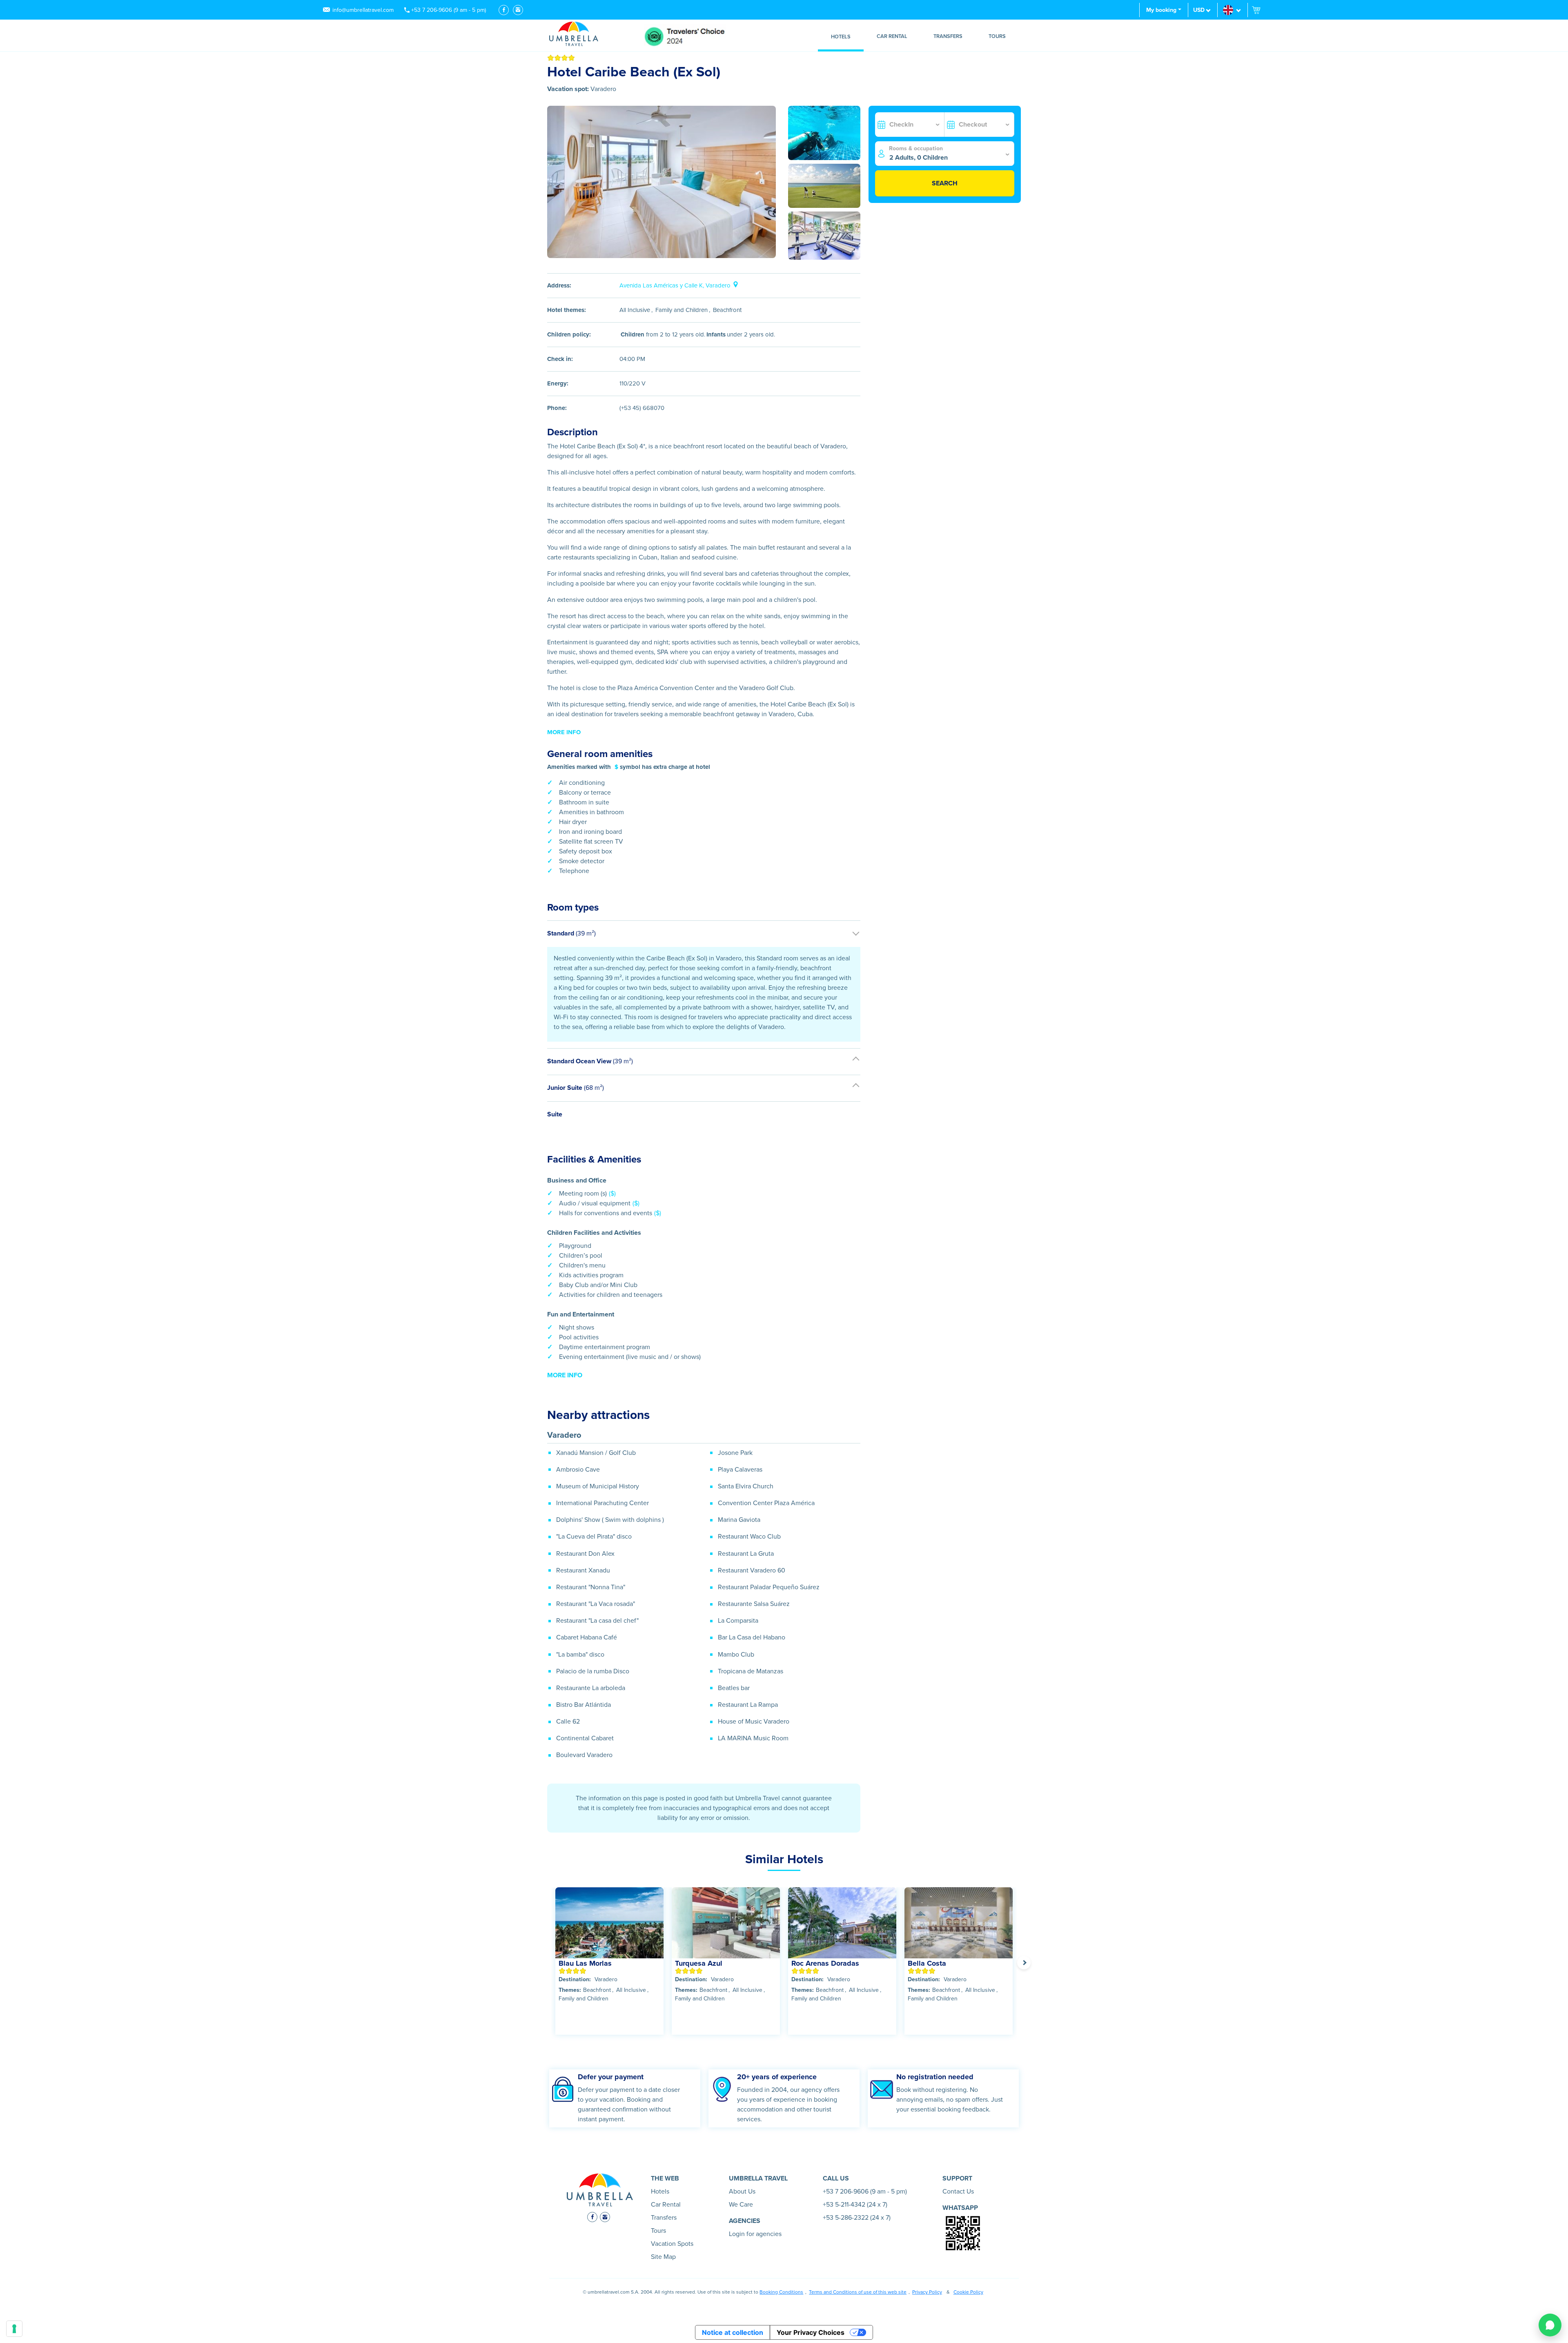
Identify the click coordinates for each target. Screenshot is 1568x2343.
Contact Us (958, 2192)
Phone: (557, 408)
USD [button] (1199, 10)
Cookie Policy (968, 2292)
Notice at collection (733, 2332)
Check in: (560, 359)
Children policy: (569, 334)
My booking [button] (1161, 10)
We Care (741, 2205)
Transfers (948, 36)
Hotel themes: (567, 310)
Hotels (841, 37)
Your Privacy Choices (811, 2332)
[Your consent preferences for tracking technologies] (14, 2329)
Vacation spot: (568, 89)
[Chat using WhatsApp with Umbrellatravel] (1550, 2325)
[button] (1233, 10)
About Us (742, 2192)
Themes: (570, 1990)
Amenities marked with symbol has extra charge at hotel (629, 767)
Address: (559, 285)
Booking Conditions (781, 2292)
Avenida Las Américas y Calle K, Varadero (675, 285)
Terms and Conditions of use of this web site (858, 2292)
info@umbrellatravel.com (363, 10)
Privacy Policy (927, 2292)
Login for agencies (755, 2234)
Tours (997, 36)
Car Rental (892, 36)
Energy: (558, 383)
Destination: (575, 1979)
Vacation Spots (672, 2244)
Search (945, 183)
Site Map (663, 2257)
